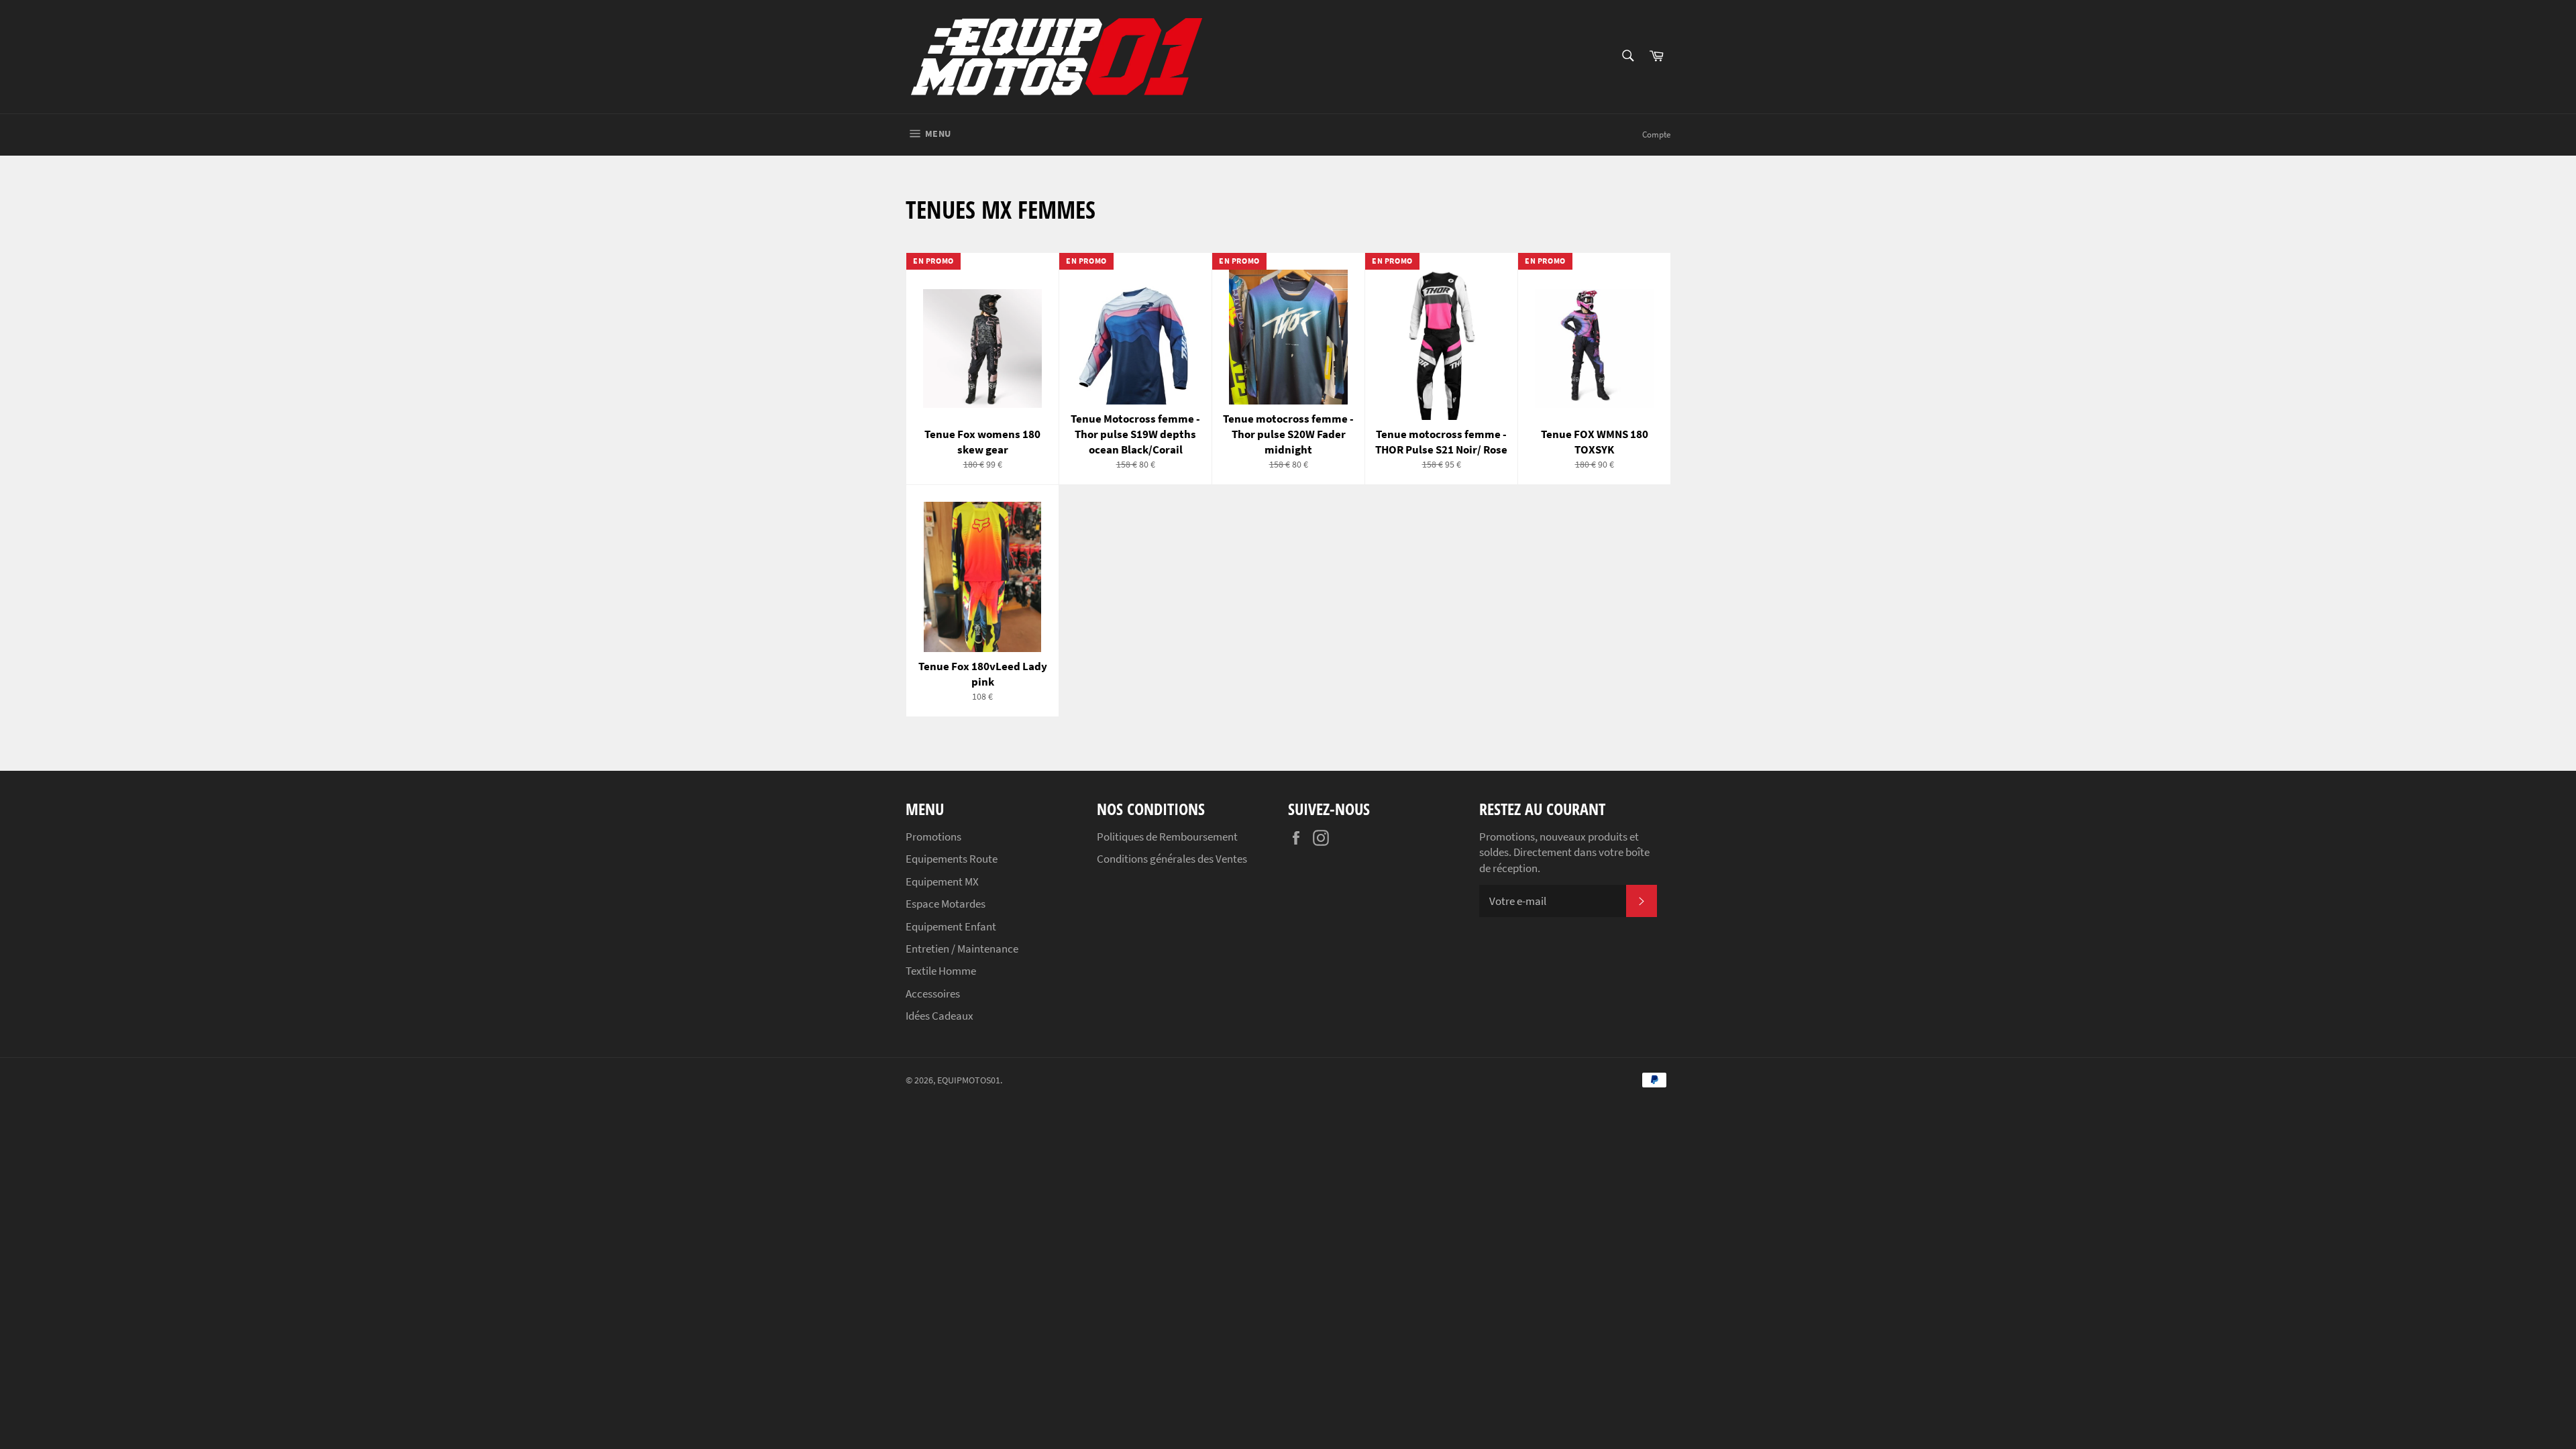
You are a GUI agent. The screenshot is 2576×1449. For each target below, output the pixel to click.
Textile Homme (941, 971)
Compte (1656, 135)
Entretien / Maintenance (962, 949)
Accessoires (933, 994)
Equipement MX (942, 881)
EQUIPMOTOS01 (969, 1080)
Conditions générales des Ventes (1172, 859)
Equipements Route (952, 859)
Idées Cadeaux (940, 1016)
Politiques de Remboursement (1167, 837)
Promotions (933, 837)
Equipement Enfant (951, 926)
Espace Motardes (946, 904)
